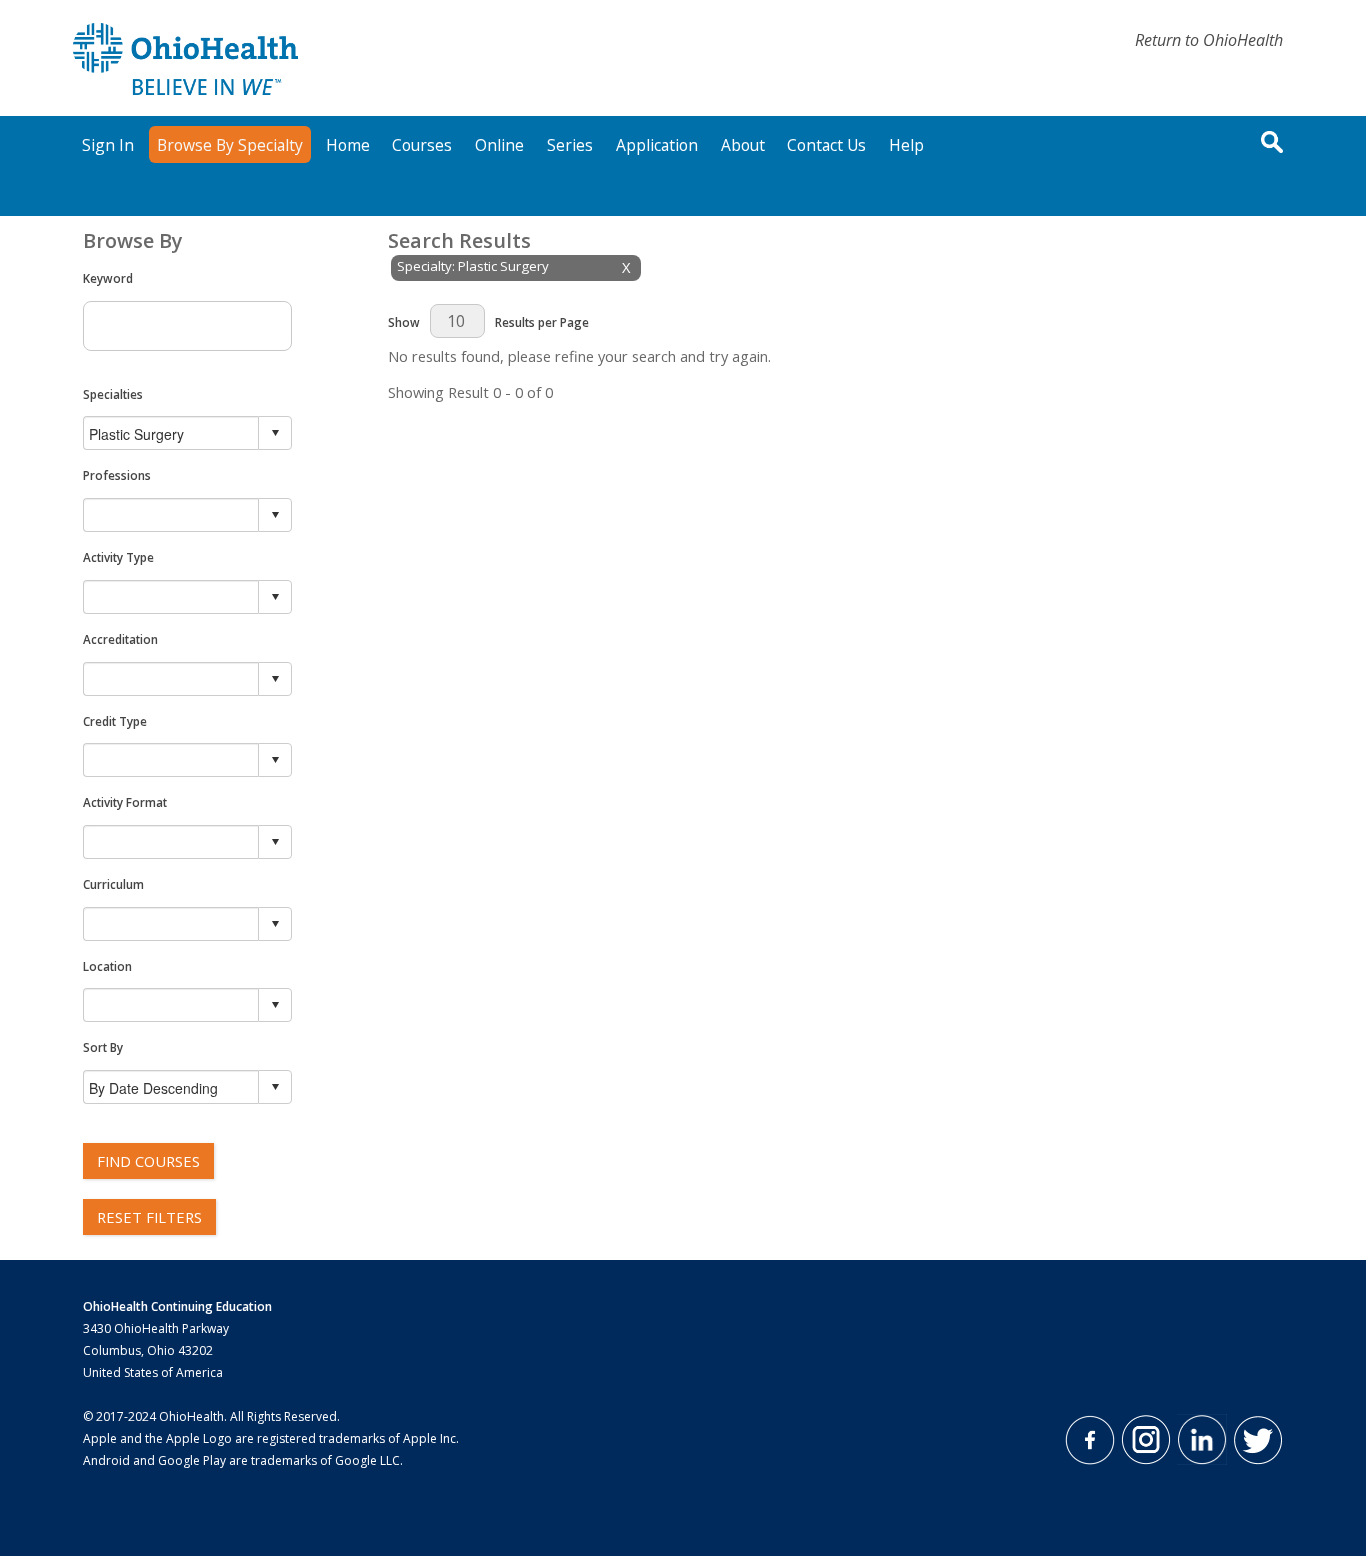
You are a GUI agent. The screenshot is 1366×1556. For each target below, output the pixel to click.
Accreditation (120, 639)
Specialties (113, 394)
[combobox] (171, 433)
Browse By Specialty (230, 145)
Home (348, 145)
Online (499, 145)
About (743, 145)
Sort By (103, 1047)
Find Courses (148, 1161)
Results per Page (542, 322)
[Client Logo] (185, 89)
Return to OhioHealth (1209, 40)
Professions (117, 475)
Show (404, 322)
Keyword (108, 278)
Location (107, 966)
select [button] (275, 433)
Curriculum (113, 884)
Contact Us (826, 145)
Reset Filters (149, 1217)
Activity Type (118, 557)
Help (906, 145)
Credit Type (115, 721)
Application (657, 145)
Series (570, 145)
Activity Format (125, 802)
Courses (422, 145)
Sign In (108, 145)
